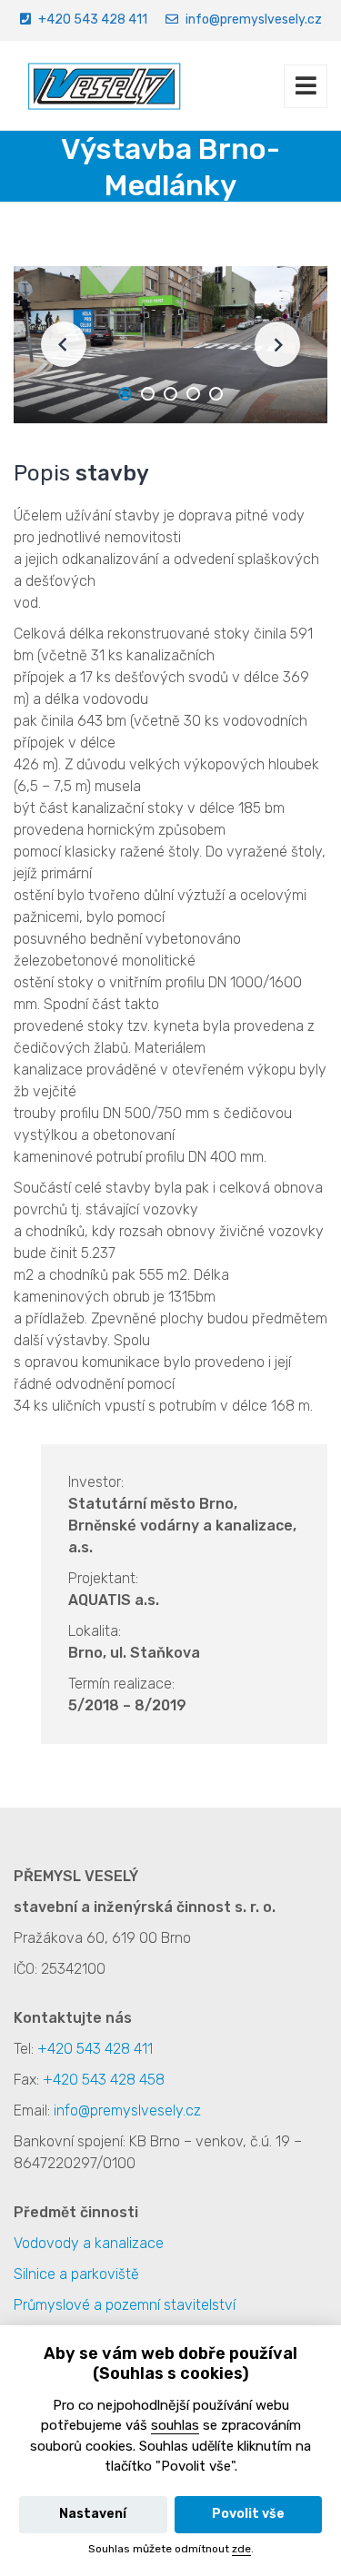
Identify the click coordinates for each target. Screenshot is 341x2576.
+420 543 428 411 (93, 20)
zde (241, 2549)
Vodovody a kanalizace (89, 2243)
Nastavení (93, 2514)
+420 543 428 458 (104, 2080)
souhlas (175, 2425)
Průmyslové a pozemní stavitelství (125, 2305)
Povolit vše (248, 2514)
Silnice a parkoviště (76, 2274)
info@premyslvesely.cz (254, 20)
